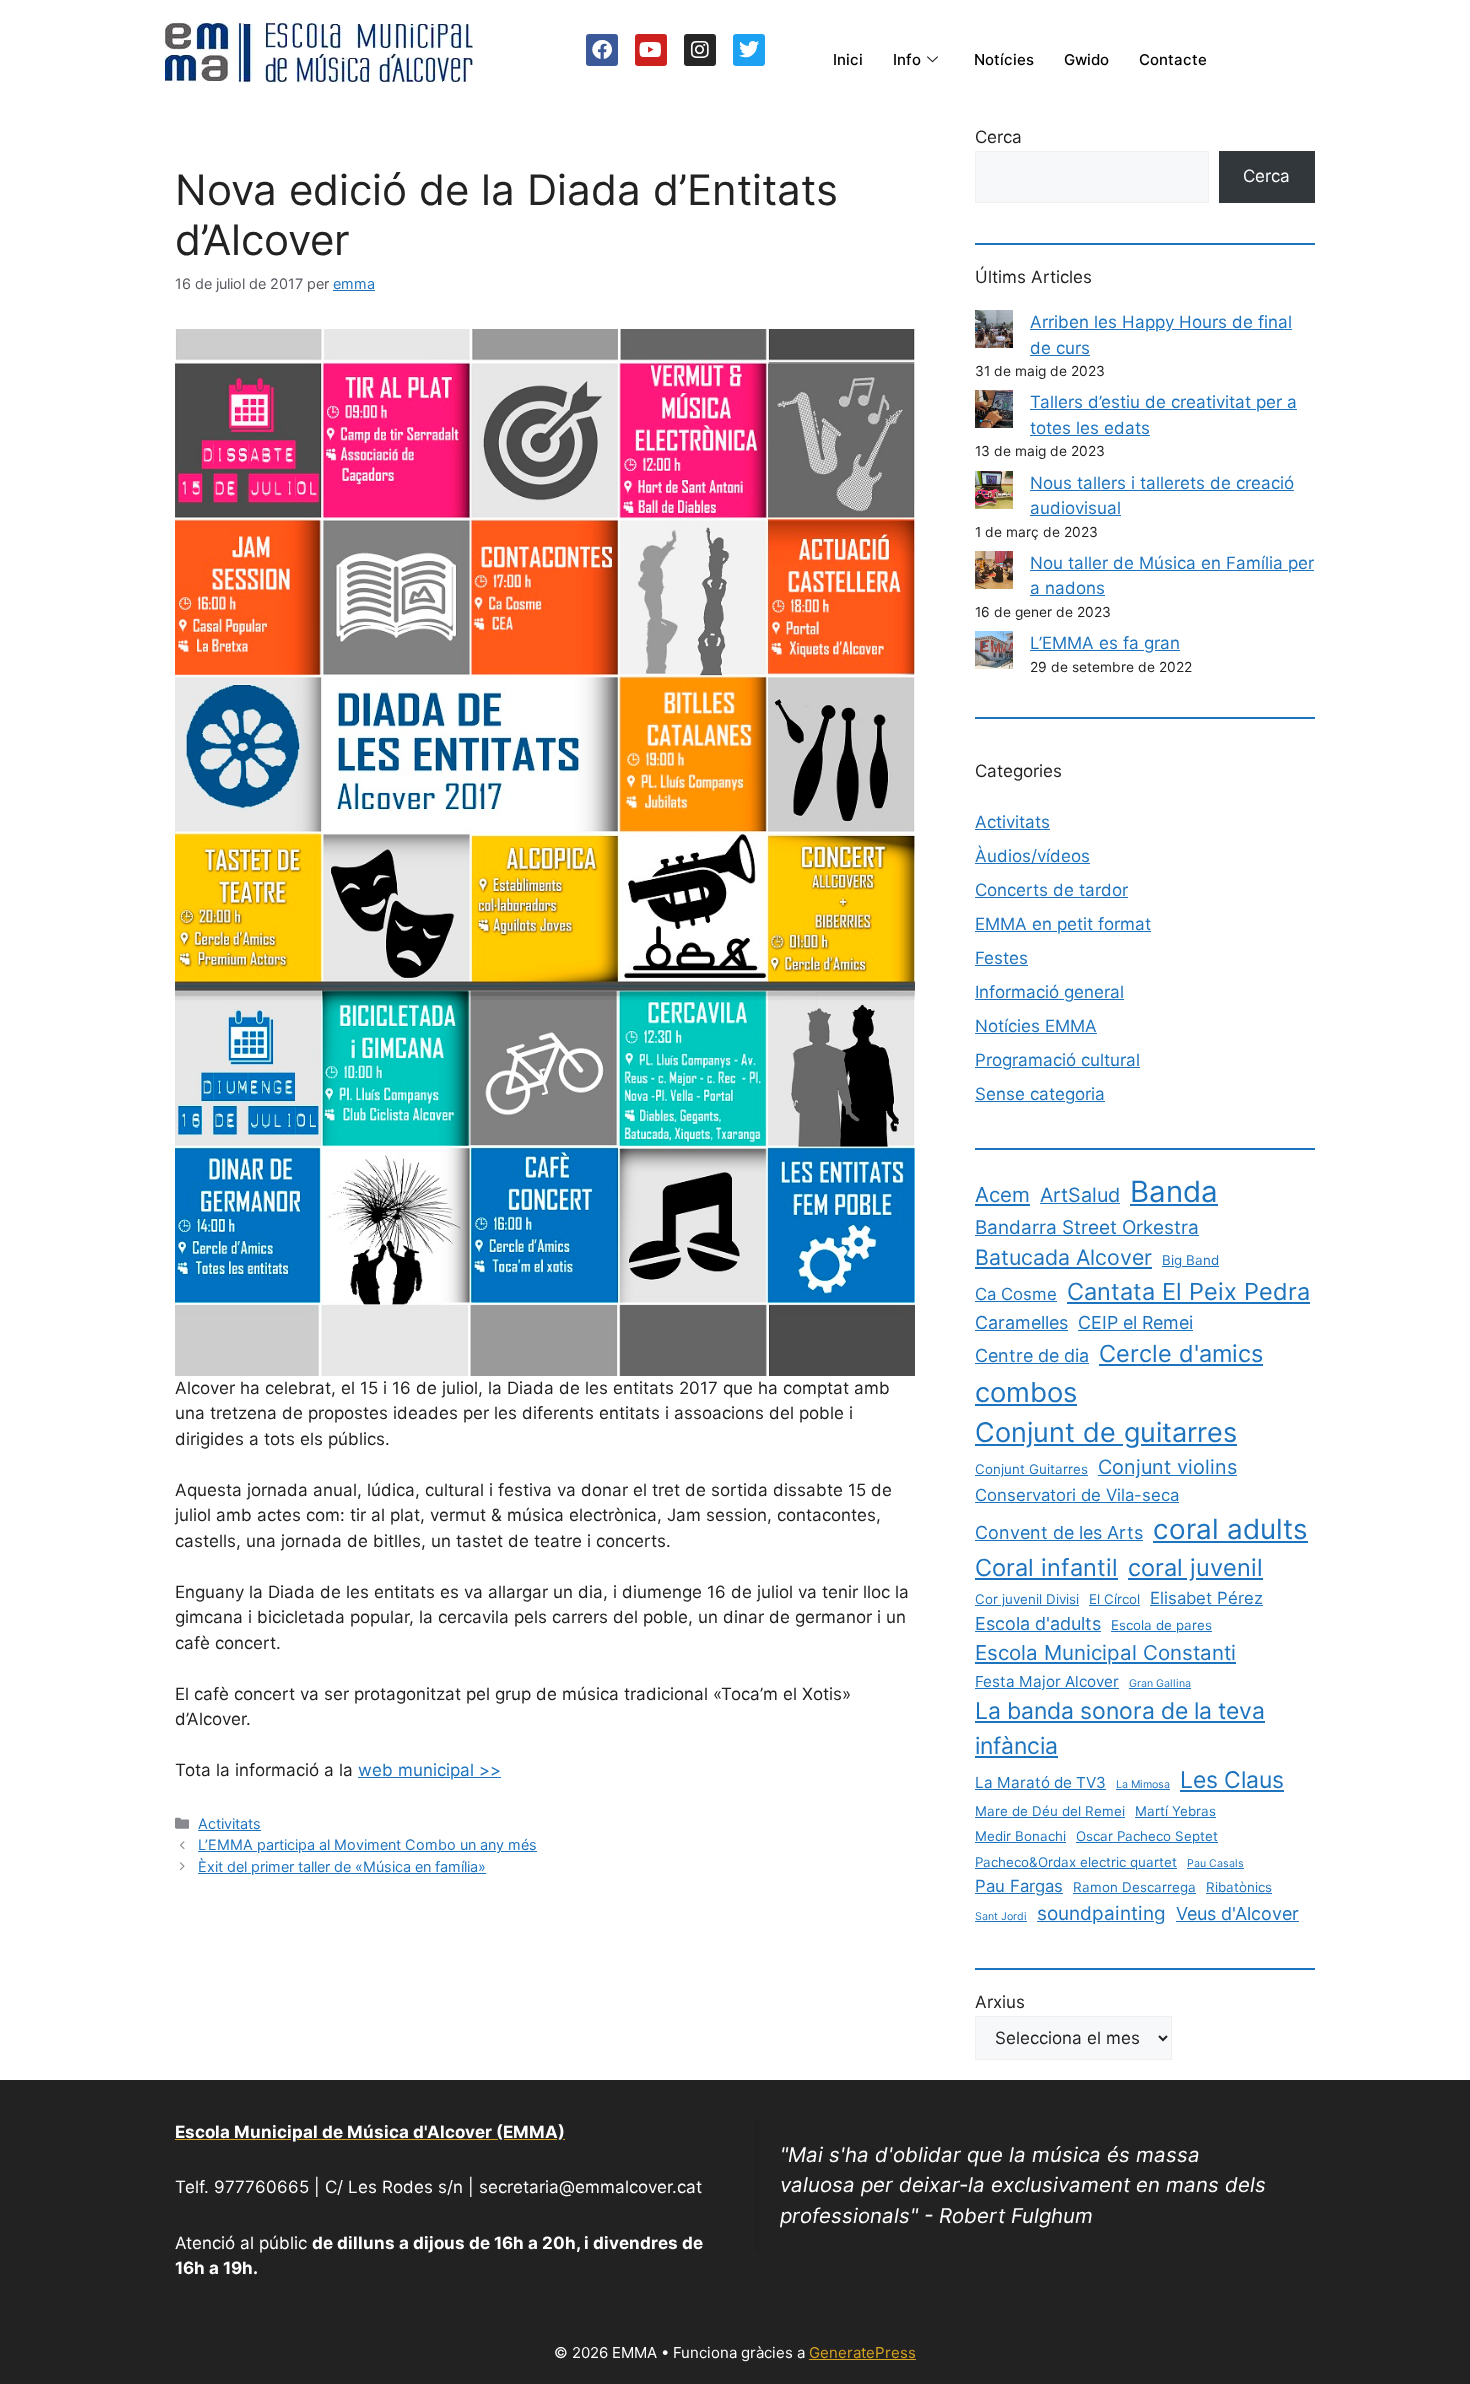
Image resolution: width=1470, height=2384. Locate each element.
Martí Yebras (1175, 1811)
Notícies (1004, 59)
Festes (1001, 958)
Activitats (229, 1823)
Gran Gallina (1160, 1683)
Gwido (1086, 59)
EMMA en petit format (1063, 924)
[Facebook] (602, 50)
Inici (848, 59)
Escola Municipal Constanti (1105, 1652)
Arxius (1000, 2002)
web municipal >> (429, 1770)
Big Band (1190, 1260)
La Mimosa (1143, 1784)
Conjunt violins (1167, 1467)
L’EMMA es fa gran (1105, 643)
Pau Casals (1215, 1863)
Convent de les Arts (1059, 1532)
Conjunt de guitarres (1106, 1432)
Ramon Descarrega (1134, 1887)
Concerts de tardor (1051, 890)
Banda (1174, 1191)
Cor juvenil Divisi (1027, 1599)
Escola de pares (1161, 1625)
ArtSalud (1080, 1195)
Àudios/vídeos (1032, 856)
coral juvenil (1195, 1567)
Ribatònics (1239, 1887)
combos (1026, 1392)
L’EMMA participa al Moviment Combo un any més (367, 1844)
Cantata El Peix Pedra (1188, 1291)
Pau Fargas (1019, 1886)
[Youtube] (651, 50)
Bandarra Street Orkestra (1087, 1227)
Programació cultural (1057, 1060)
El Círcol (1114, 1599)
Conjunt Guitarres (1031, 1469)
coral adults (1230, 1529)
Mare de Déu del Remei (1050, 1811)
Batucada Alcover (1063, 1257)
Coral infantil (1046, 1567)
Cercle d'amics (1181, 1353)
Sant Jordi (1001, 1916)
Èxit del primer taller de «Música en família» (342, 1866)
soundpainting (1101, 1913)
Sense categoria (1040, 1094)
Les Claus (1232, 1780)
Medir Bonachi (1020, 1836)
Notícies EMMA (1036, 1026)
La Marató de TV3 (1040, 1782)
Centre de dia (1032, 1355)
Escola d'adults (1038, 1623)
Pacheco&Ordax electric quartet (1076, 1862)
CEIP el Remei (1135, 1322)
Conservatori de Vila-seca (1077, 1495)
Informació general (1049, 992)
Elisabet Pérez (1206, 1598)
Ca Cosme (1016, 1294)
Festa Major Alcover (1047, 1681)
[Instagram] (700, 50)
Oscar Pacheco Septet (1147, 1836)
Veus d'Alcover (1237, 1913)
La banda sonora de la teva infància (1120, 1728)
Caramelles (1021, 1322)
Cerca (998, 137)
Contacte (1173, 59)
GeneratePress (862, 2352)
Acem (1002, 1194)
